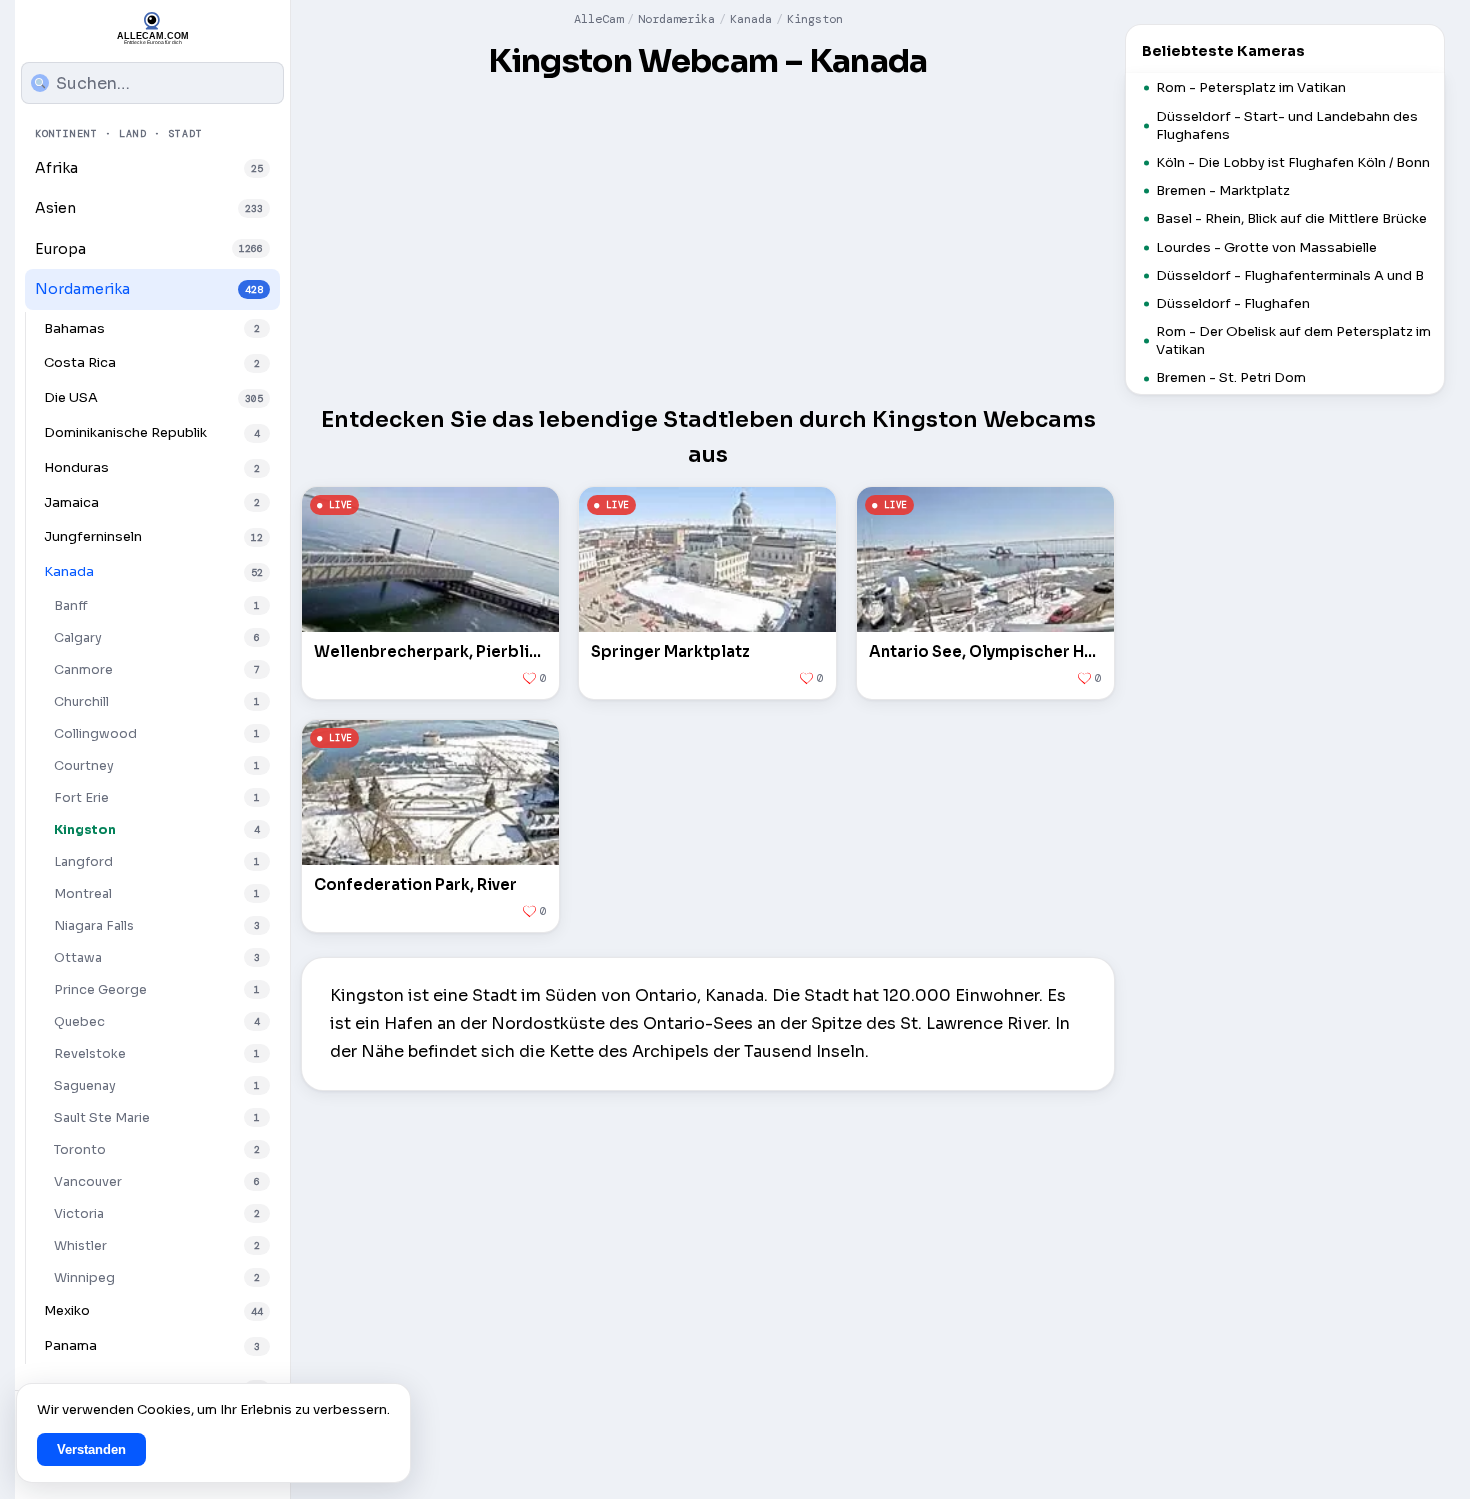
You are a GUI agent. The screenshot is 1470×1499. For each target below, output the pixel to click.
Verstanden (91, 1449)
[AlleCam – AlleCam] (153, 28)
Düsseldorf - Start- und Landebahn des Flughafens (1287, 125)
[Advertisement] (708, 238)
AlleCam (598, 19)
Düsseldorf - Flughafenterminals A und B (1290, 275)
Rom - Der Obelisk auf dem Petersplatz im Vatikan (1293, 340)
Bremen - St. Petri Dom (1231, 377)
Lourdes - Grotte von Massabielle (1266, 247)
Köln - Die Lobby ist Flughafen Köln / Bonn (1293, 162)
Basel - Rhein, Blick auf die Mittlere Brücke (1291, 218)
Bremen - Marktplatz (1223, 190)
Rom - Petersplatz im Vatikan (1251, 87)
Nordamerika (676, 19)
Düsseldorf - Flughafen (1233, 303)
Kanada (751, 19)
